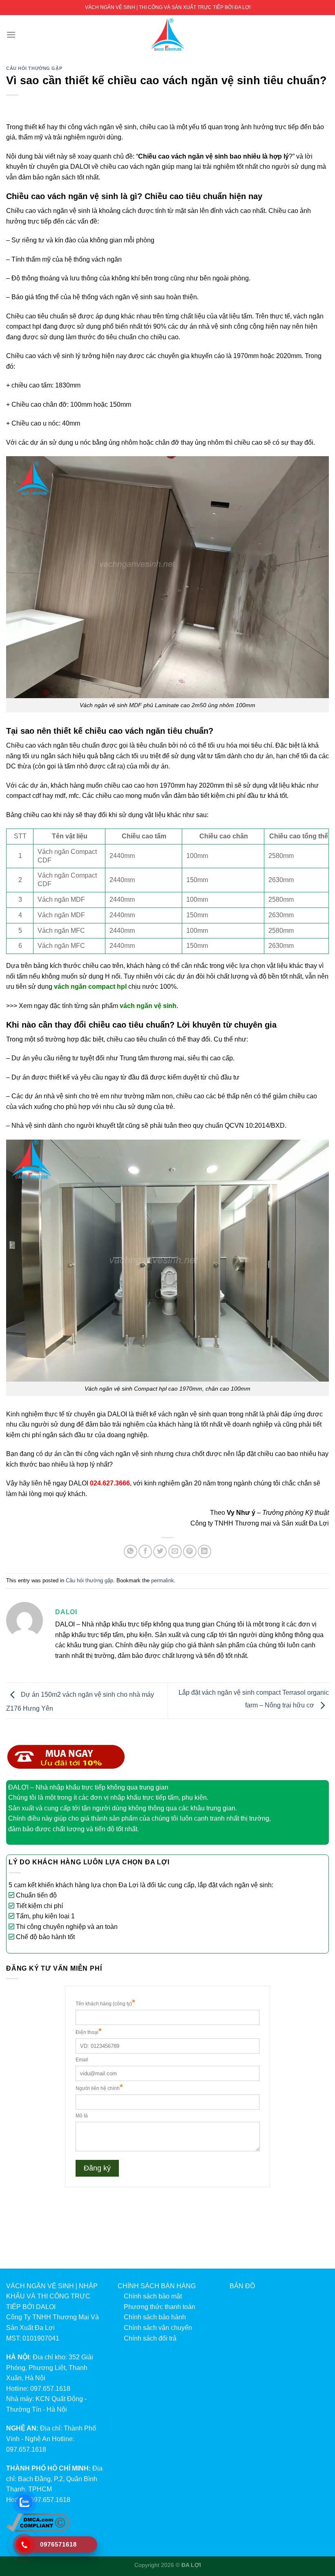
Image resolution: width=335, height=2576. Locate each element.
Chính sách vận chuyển (158, 2328)
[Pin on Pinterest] (190, 1551)
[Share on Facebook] (145, 1551)
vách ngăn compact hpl (90, 987)
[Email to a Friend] (175, 1551)
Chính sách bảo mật (153, 2296)
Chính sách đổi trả (150, 2338)
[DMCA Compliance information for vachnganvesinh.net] (38, 2522)
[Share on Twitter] (160, 1551)
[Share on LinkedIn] (204, 1551)
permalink (163, 1580)
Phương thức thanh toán (160, 2307)
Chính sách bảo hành (155, 2317)
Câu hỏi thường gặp (34, 68)
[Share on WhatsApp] (131, 1551)
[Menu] (11, 35)
